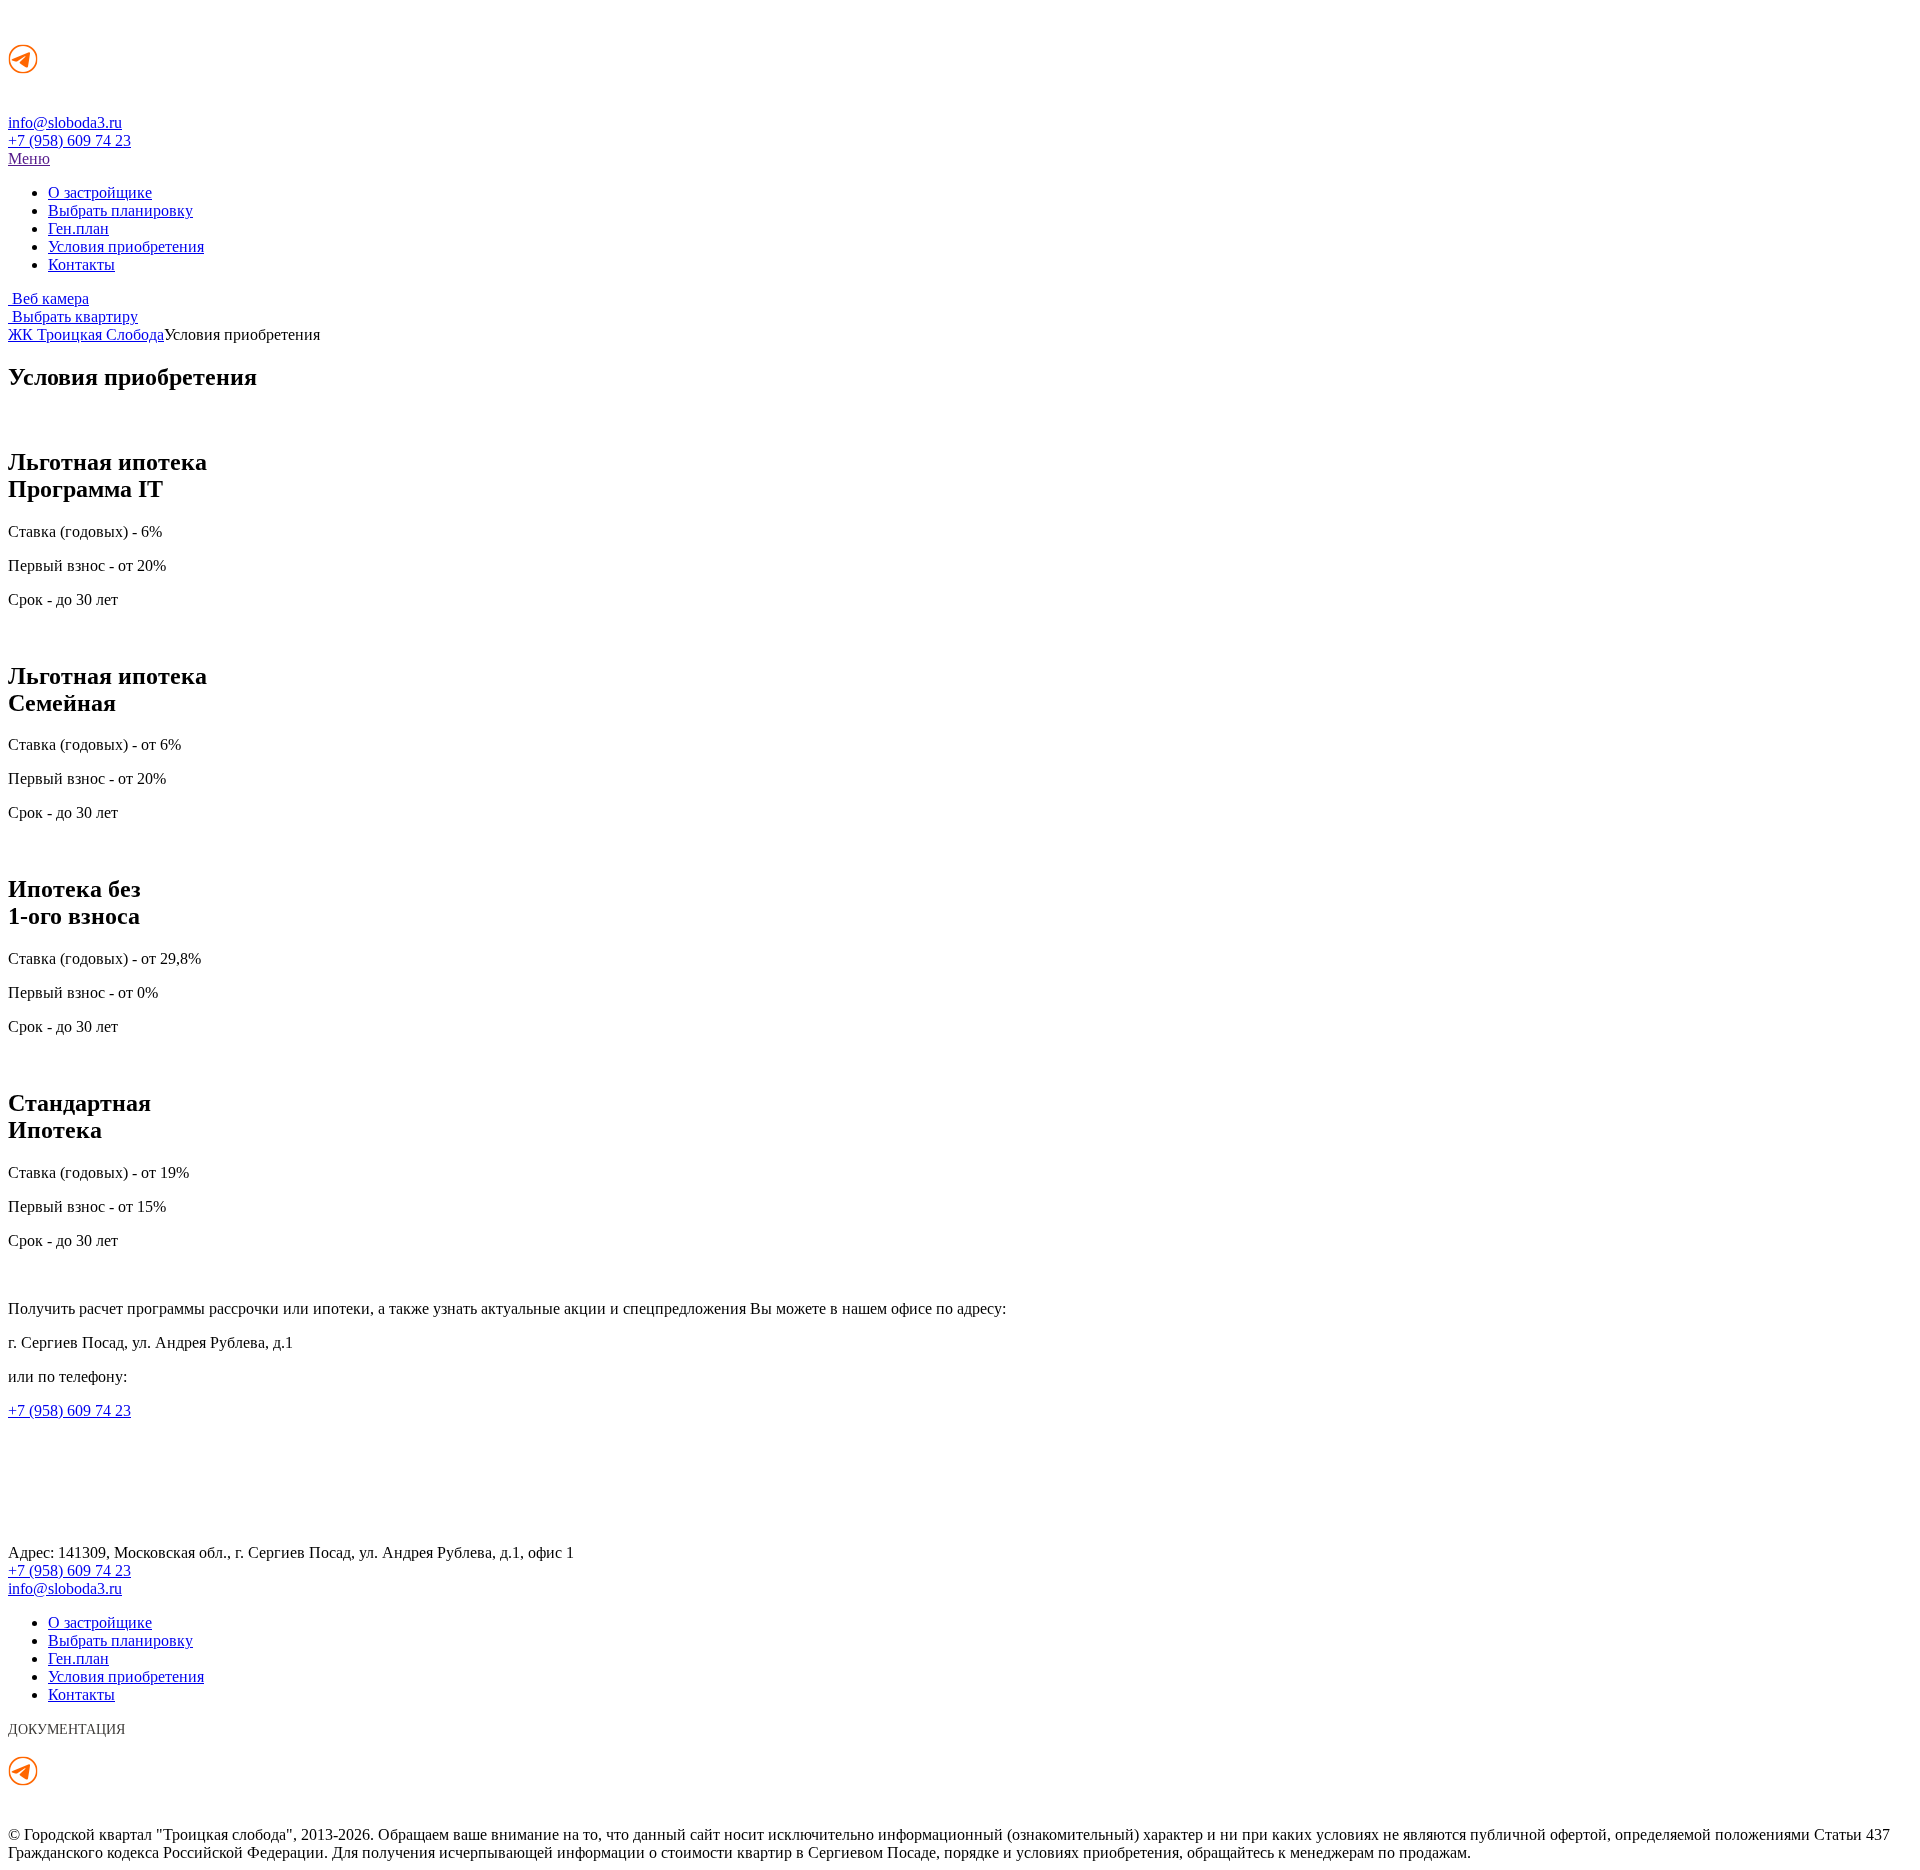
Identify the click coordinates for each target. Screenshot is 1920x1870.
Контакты (81, 264)
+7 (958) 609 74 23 (69, 140)
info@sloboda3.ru (65, 122)
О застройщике (100, 192)
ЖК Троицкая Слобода (86, 334)
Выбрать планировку (120, 210)
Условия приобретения (126, 246)
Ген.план (78, 228)
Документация (66, 1729)
